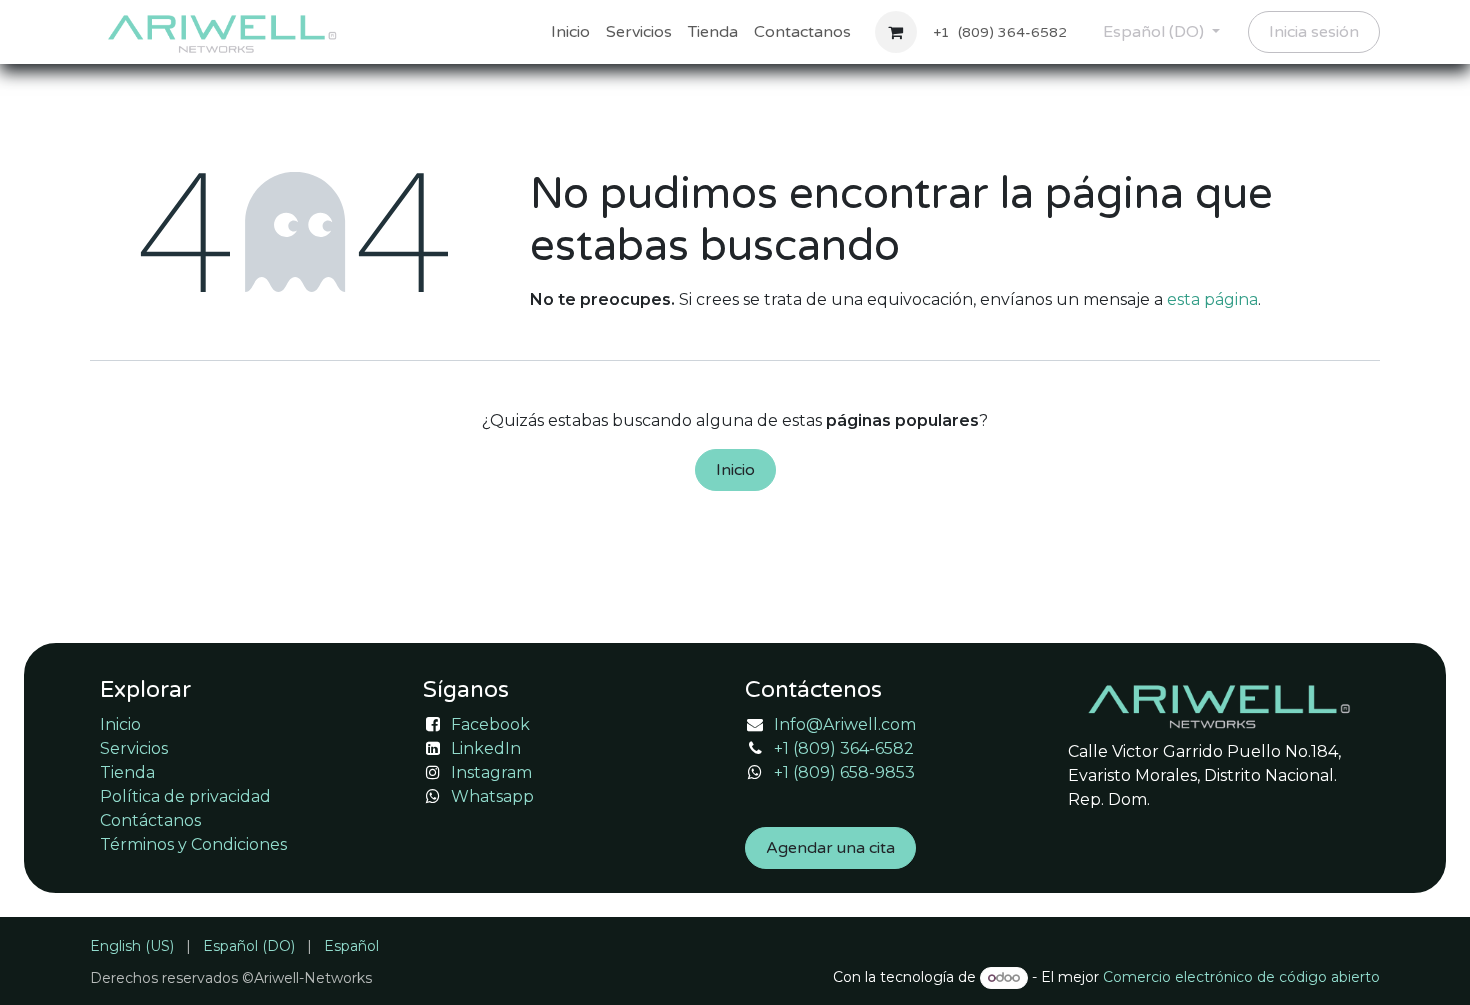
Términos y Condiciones (193, 844)
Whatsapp (492, 796)
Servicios (134, 748)
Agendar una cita (830, 848)
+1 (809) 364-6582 (844, 748)
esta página (1212, 299)
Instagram (491, 772)
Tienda (127, 772)
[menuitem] (570, 32)
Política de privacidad (185, 796)
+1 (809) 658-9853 (844, 772)
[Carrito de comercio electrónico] (896, 32)
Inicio (735, 470)
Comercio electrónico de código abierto (1241, 977)
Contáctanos (150, 820)
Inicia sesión (1314, 32)
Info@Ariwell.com (845, 724)
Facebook (490, 724)
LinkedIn (486, 748)
